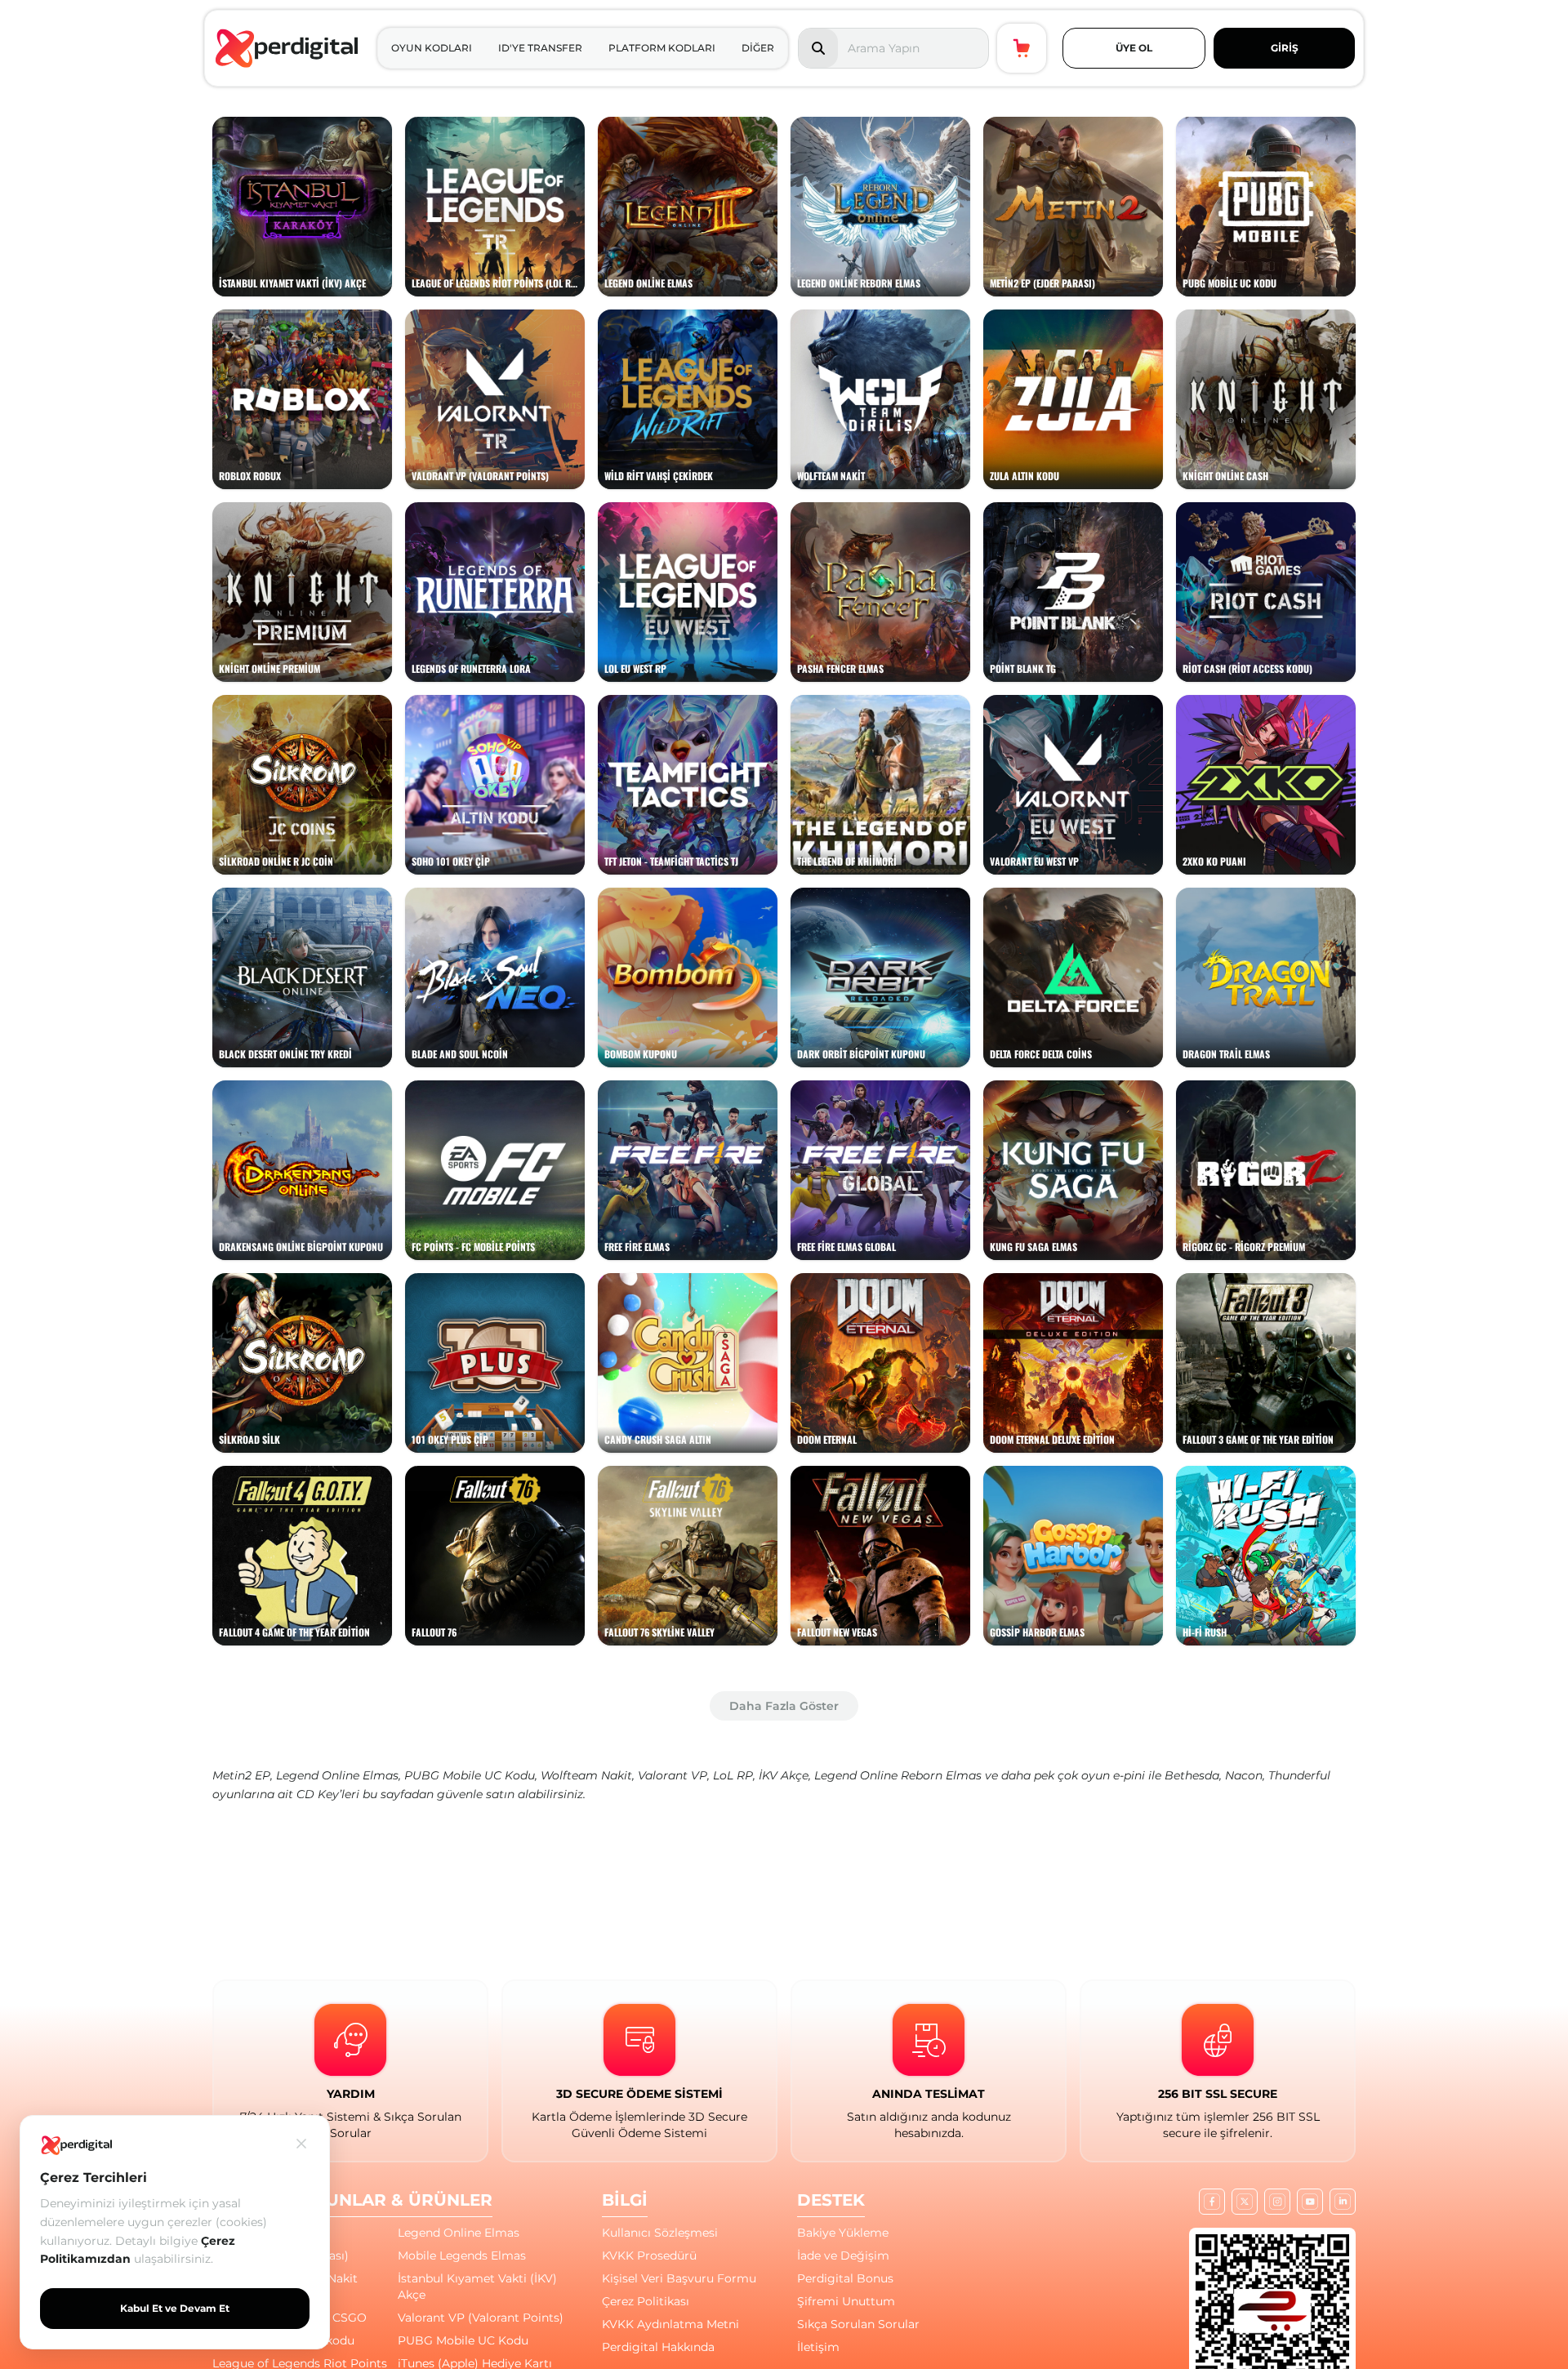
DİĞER (758, 48)
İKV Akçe (784, 1775)
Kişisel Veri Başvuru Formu (679, 2278)
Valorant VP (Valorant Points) (481, 2318)
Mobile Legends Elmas (462, 2255)
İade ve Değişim (843, 2255)
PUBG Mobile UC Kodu (470, 1775)
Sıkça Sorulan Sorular (858, 2324)
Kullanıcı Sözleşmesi (660, 2233)
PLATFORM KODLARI (662, 48)
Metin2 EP (241, 1775)
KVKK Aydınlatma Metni (670, 2324)
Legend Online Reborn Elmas (898, 1775)
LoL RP (733, 1775)
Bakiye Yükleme (843, 2233)
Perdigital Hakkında (658, 2347)
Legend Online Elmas (337, 1775)
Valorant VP (673, 1775)
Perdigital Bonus (845, 2278)
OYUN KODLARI (432, 48)
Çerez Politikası (646, 2301)
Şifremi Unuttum (846, 2301)
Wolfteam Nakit (586, 1775)
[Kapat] (301, 2144)
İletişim (818, 2347)
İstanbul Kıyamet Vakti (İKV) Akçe (477, 2287)
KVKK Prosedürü (649, 2255)
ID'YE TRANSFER (540, 48)
